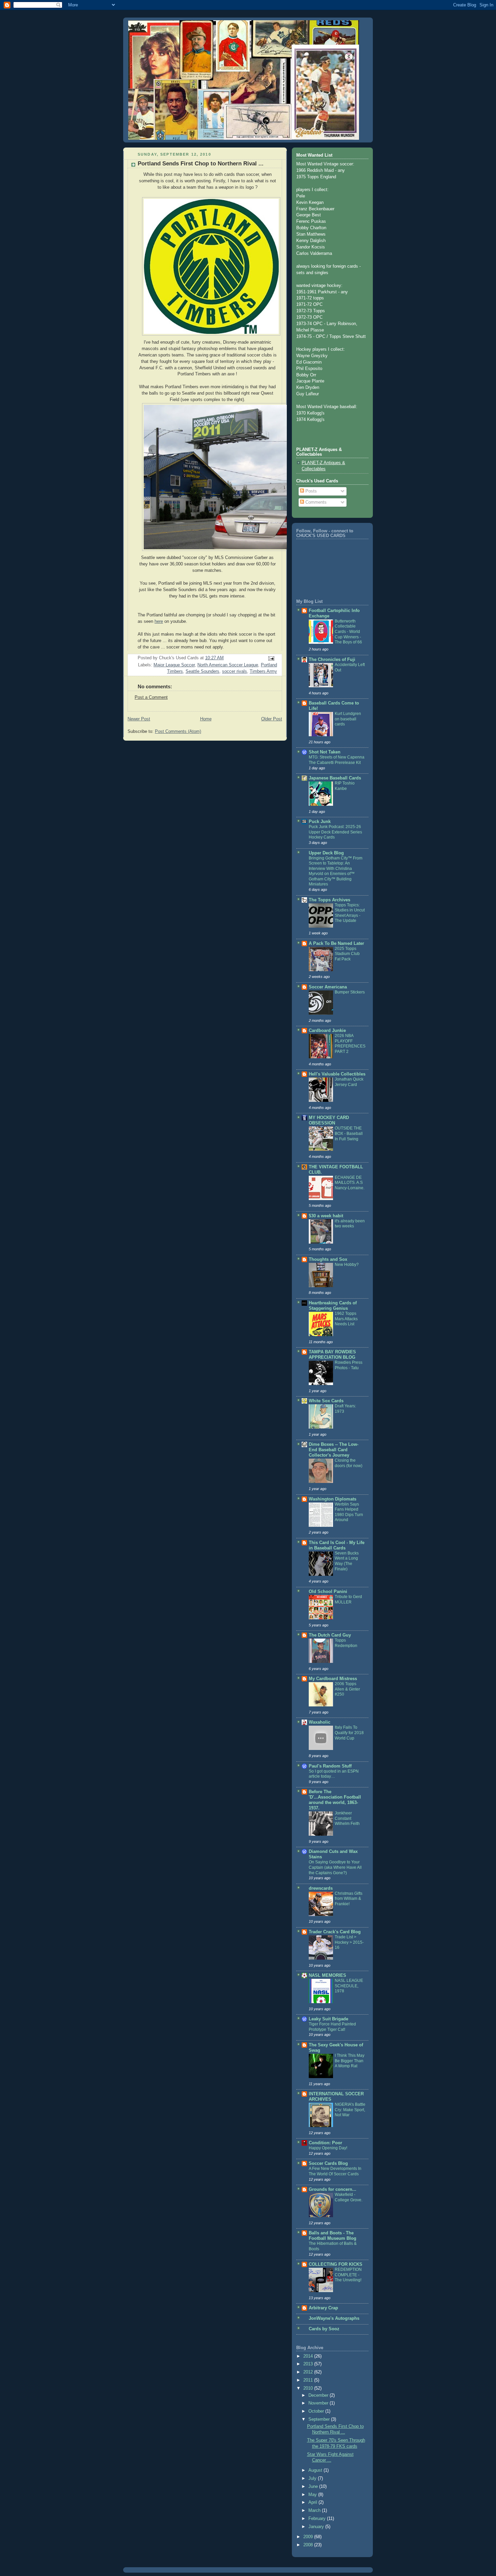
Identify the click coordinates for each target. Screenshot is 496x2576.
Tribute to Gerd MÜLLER (348, 1599)
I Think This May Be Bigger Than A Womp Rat (350, 2061)
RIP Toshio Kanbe (345, 786)
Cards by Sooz (324, 2329)
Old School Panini (328, 1592)
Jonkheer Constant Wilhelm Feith (347, 1818)
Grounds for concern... (333, 2189)
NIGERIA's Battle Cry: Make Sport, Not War (350, 2110)
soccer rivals (235, 671)
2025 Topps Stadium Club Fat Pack (347, 954)
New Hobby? (347, 1265)
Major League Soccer (174, 665)
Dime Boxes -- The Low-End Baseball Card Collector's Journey (334, 1450)
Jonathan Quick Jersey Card (349, 1082)
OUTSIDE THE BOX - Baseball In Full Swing (349, 1133)
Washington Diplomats (333, 1499)
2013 (309, 2364)
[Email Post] (271, 658)
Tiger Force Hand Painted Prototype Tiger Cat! (332, 2027)
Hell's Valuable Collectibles (337, 1074)
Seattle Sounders (202, 671)
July (313, 2478)
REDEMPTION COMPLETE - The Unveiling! (348, 2275)
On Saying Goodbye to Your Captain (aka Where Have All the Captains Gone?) (335, 1867)
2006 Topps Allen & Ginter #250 (347, 1689)
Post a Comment (151, 697)
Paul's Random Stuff (330, 1766)
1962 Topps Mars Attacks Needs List (346, 1319)
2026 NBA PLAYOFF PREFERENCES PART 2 (350, 1044)
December (319, 2395)
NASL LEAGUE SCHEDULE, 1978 (349, 1986)
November (319, 2403)
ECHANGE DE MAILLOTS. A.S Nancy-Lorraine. (350, 1183)
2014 (309, 2356)
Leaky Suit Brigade (328, 2019)
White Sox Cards (326, 1401)
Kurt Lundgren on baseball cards (348, 719)
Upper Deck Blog (326, 853)
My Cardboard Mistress (333, 1679)
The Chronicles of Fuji (332, 660)
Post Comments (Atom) (178, 732)
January (317, 2527)
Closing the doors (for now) (349, 1463)
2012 (309, 2372)
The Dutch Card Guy (330, 1635)
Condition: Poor (325, 2143)
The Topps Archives (329, 900)
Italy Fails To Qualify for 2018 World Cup (349, 1733)
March (315, 2511)
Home (206, 719)
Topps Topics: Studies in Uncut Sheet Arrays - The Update (350, 913)
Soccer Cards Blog (328, 2163)
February (318, 2519)
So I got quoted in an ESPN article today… (334, 1774)
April (313, 2502)
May (313, 2495)
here (159, 621)
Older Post (272, 719)
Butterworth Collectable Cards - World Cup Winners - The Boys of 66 (348, 632)
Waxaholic (320, 1722)
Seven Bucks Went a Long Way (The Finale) (347, 1561)
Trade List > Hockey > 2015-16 (349, 1942)
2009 (309, 2537)
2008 (309, 2545)
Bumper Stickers (350, 992)
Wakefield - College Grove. (349, 2197)
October (317, 2411)
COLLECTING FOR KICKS (336, 2264)
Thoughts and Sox (328, 1259)
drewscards (321, 1888)
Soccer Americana (328, 987)
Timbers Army (263, 671)
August (316, 2470)
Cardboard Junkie (327, 1031)
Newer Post (139, 719)
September (320, 2419)
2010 (309, 2388)
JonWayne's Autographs (334, 2318)
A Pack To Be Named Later (336, 944)
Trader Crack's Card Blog (335, 1932)
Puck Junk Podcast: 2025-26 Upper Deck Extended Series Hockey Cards (335, 832)
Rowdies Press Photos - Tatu (349, 1365)
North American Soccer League (228, 665)
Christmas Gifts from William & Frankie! (349, 1899)
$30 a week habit (326, 1216)
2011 (309, 2380)
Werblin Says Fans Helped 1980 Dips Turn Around (349, 1512)
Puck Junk (320, 822)
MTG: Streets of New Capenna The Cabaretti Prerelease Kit (337, 760)
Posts (310, 491)
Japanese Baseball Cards (335, 778)
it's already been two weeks (350, 1224)
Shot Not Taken (325, 752)
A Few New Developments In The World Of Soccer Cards (335, 2171)
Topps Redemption (346, 1643)
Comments (315, 502)
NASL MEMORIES (327, 1975)
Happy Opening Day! (328, 2148)
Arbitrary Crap (323, 2308)
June (314, 2487)
